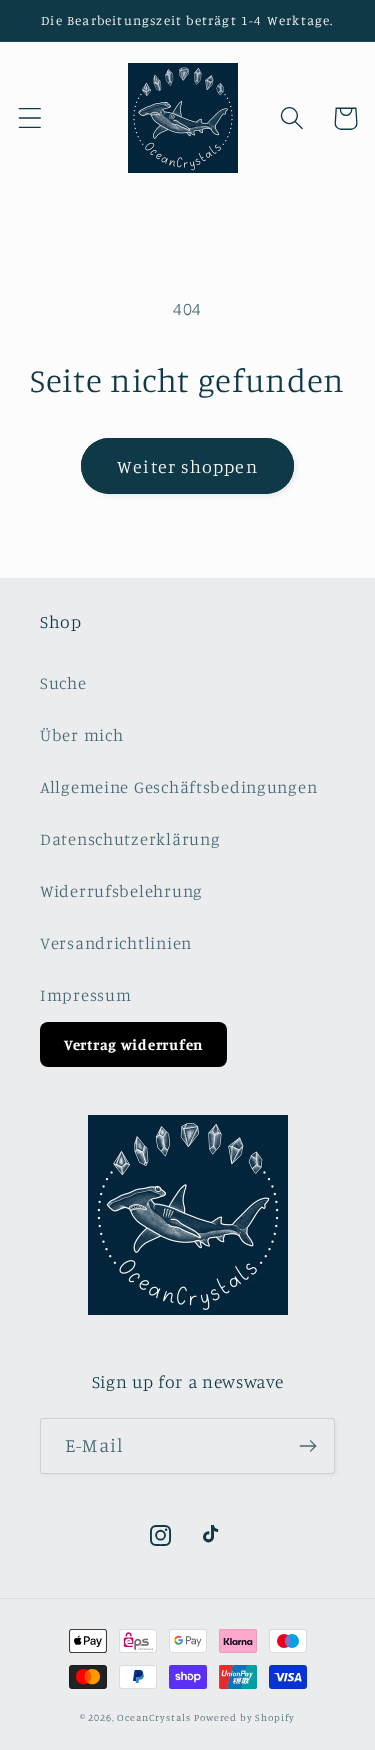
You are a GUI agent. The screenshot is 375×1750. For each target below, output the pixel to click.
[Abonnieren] (307, 1446)
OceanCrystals (153, 1717)
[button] (30, 118)
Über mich (81, 735)
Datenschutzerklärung (130, 839)
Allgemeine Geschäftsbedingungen (178, 787)
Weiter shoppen (187, 466)
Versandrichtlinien (116, 943)
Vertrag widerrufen (133, 1044)
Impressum (85, 995)
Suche (63, 683)
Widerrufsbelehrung (121, 891)
